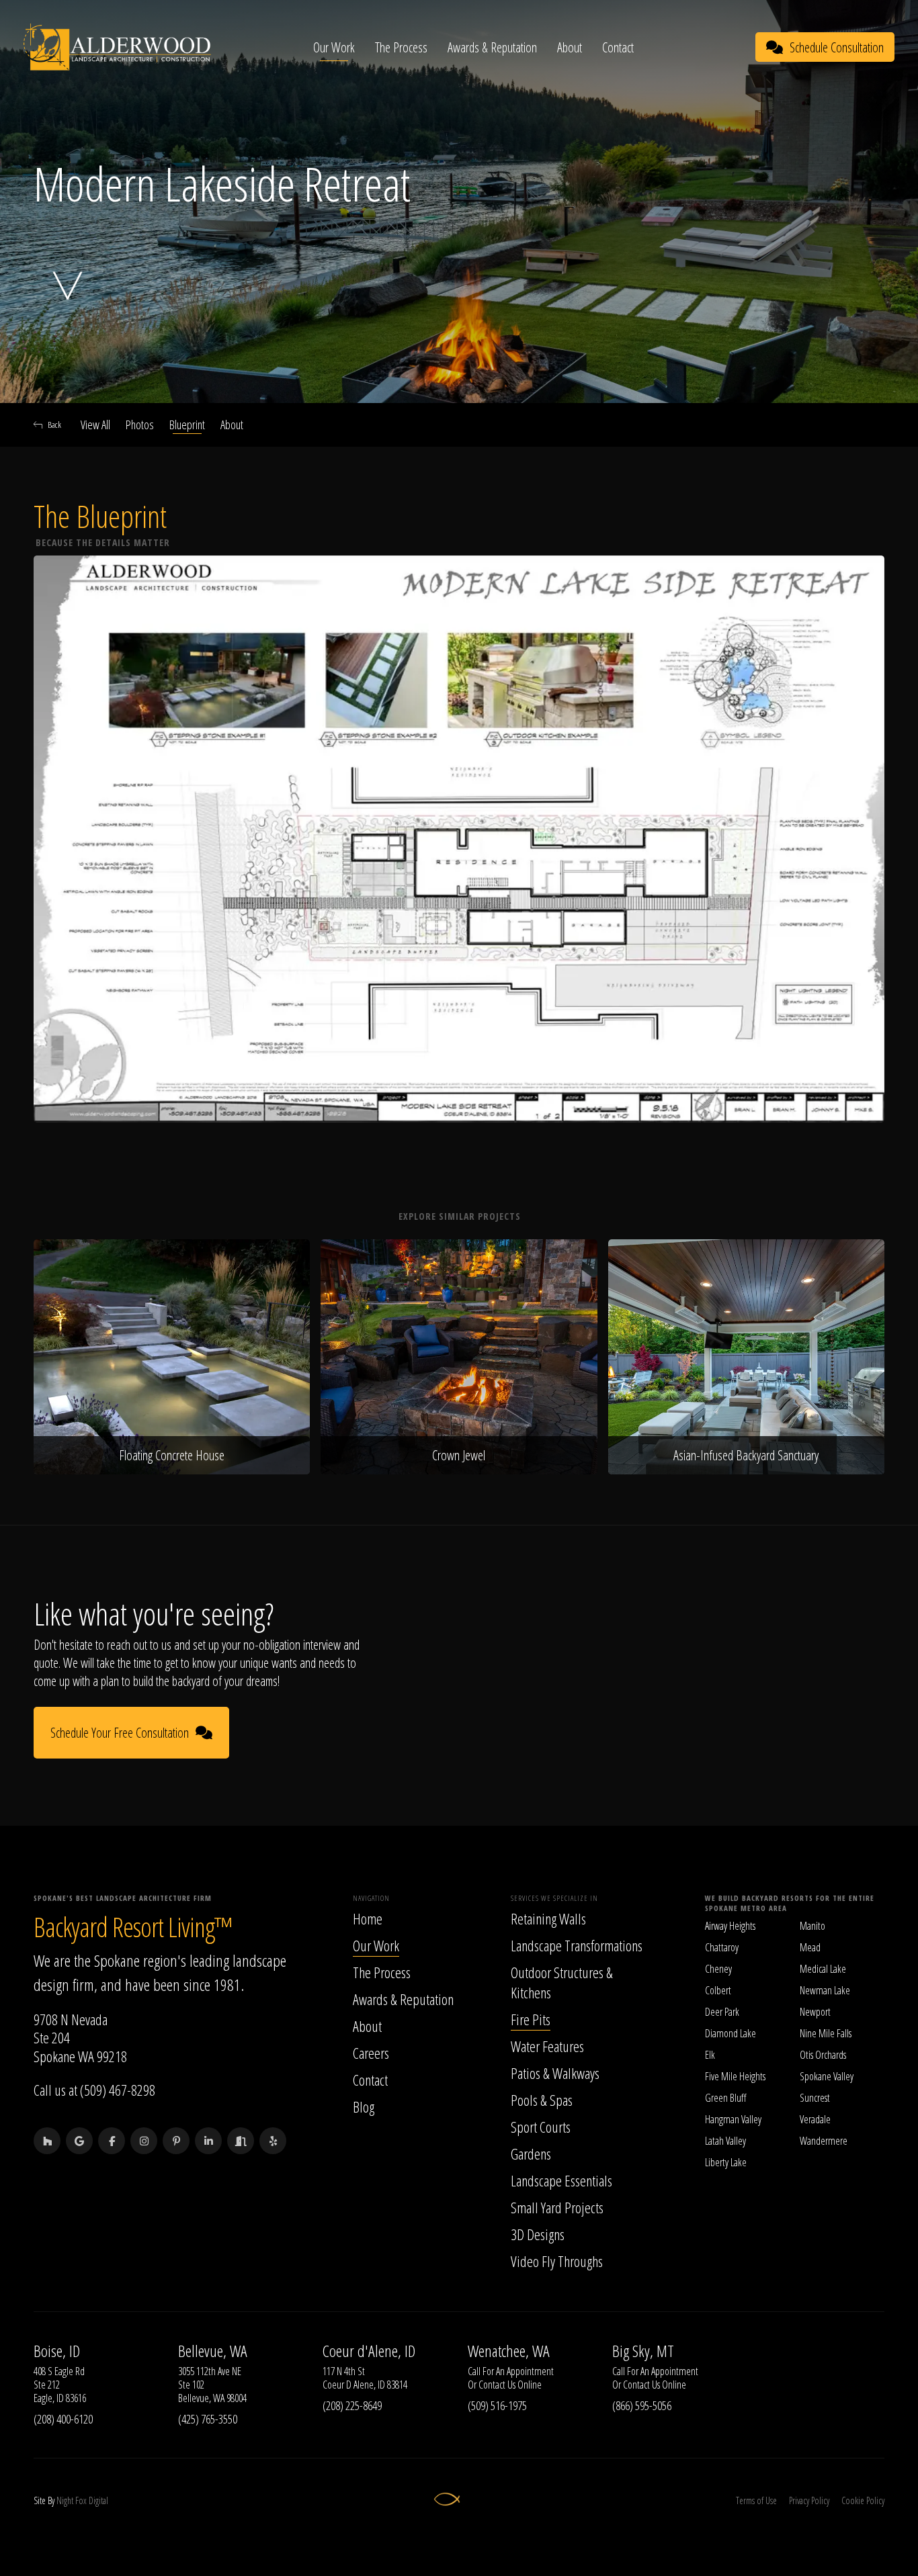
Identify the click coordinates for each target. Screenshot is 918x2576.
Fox (81, 2500)
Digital (98, 2500)
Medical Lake (823, 1969)
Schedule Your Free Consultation (120, 1733)
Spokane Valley (827, 2076)
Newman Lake (825, 1990)
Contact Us (497, 2385)
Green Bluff (725, 2098)
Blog (364, 2106)
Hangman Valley (733, 2119)
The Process (401, 47)
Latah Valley (725, 2141)
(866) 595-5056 (642, 2405)
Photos (140, 425)
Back (54, 425)
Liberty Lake (726, 2162)
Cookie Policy (863, 2500)
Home (368, 1918)
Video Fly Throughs (557, 2261)
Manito (812, 1926)
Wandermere (824, 2141)
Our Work (334, 47)
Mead (810, 1947)
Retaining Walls (548, 1918)
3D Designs (538, 2234)
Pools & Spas (542, 2100)
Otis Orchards (823, 2055)
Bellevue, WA (213, 2351)
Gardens (531, 2153)
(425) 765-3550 (208, 2419)
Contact (618, 47)
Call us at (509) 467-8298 (94, 2090)
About (570, 47)
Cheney (718, 1969)
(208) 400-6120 (63, 2419)
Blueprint (187, 425)
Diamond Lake (731, 2033)
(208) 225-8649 (352, 2405)
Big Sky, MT (643, 2351)
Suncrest (815, 2098)
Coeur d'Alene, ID (369, 2351)
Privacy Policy (809, 2500)
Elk (710, 2055)
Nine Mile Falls (826, 2033)
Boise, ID (57, 2351)
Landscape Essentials (561, 2180)
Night (65, 2500)
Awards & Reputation (492, 47)
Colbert (718, 1990)
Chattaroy (722, 1947)
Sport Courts (541, 2127)
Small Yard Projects (557, 2207)
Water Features (547, 2046)
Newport (815, 2012)
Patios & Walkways (555, 2073)
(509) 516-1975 (497, 2405)
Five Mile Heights (735, 2076)
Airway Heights (730, 1926)
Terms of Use (756, 2500)
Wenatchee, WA (509, 2351)
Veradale (815, 2119)
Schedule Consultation (837, 47)
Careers (371, 2053)
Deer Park (722, 2012)
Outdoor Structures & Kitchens (562, 1982)
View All (95, 425)
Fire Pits (531, 2019)
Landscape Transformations (577, 1945)
